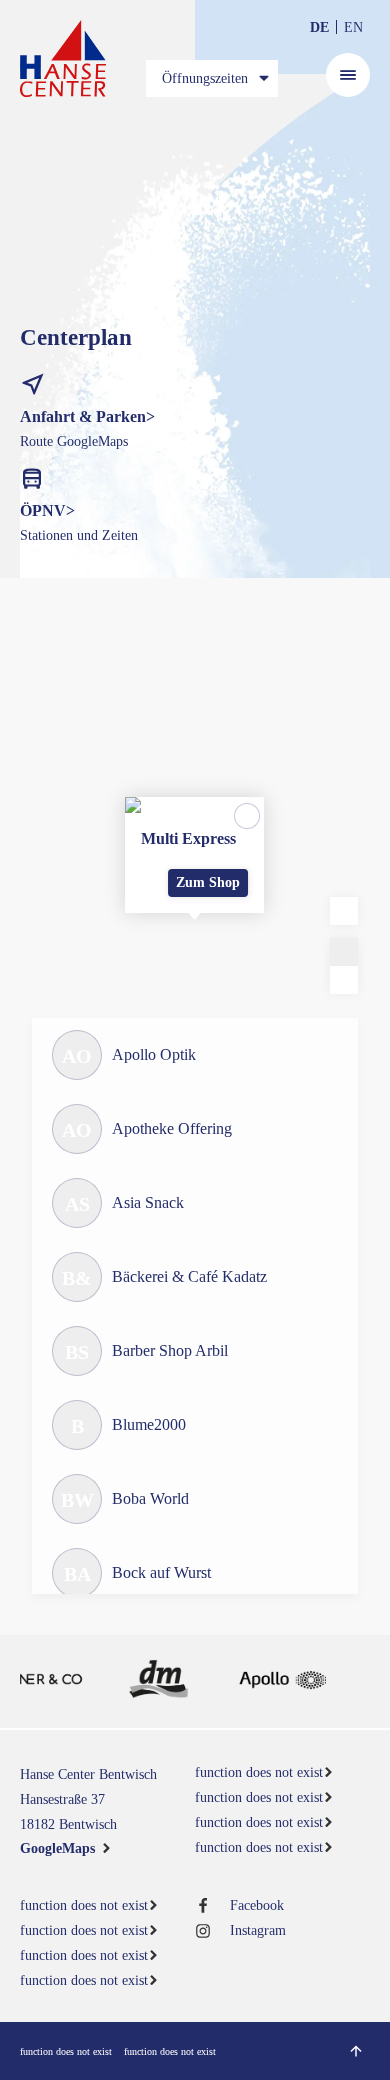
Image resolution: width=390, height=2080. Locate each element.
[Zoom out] (344, 980)
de (319, 27)
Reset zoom (344, 911)
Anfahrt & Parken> (87, 416)
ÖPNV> (47, 510)
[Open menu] (348, 75)
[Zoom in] (344, 952)
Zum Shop (208, 882)
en (353, 27)
